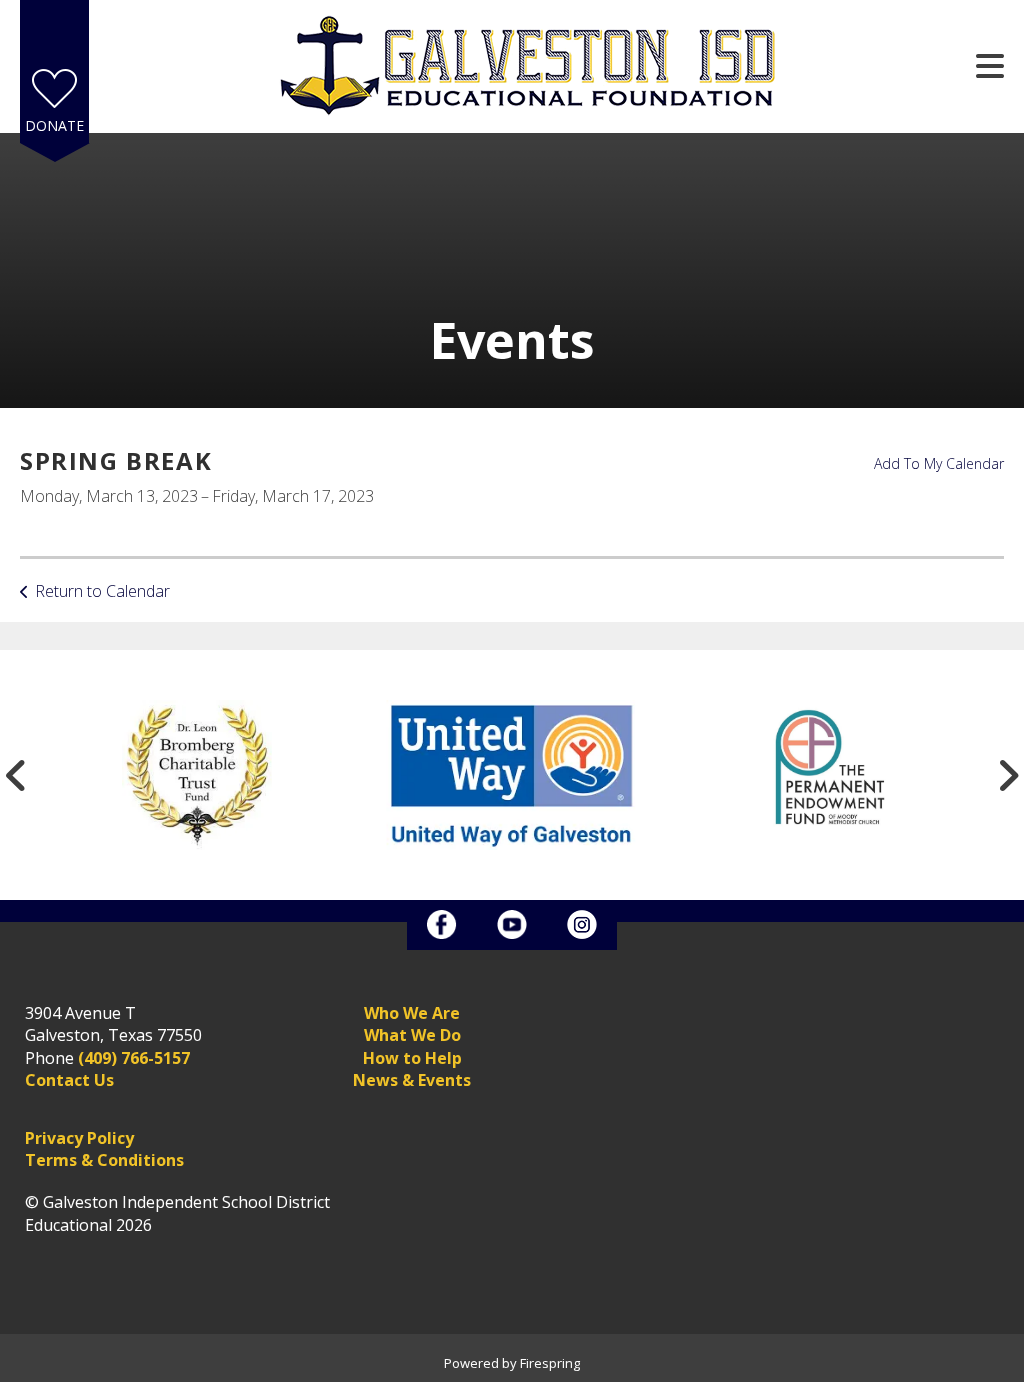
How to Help (412, 1058)
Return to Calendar (102, 591)
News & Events (412, 1080)
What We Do (412, 1035)
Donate (54, 125)
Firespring (550, 1363)
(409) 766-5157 (134, 1058)
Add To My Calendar (939, 463)
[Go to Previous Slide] (16, 775)
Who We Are (412, 1013)
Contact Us (69, 1080)
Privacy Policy (79, 1138)
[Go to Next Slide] (1008, 775)
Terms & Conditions (104, 1160)
